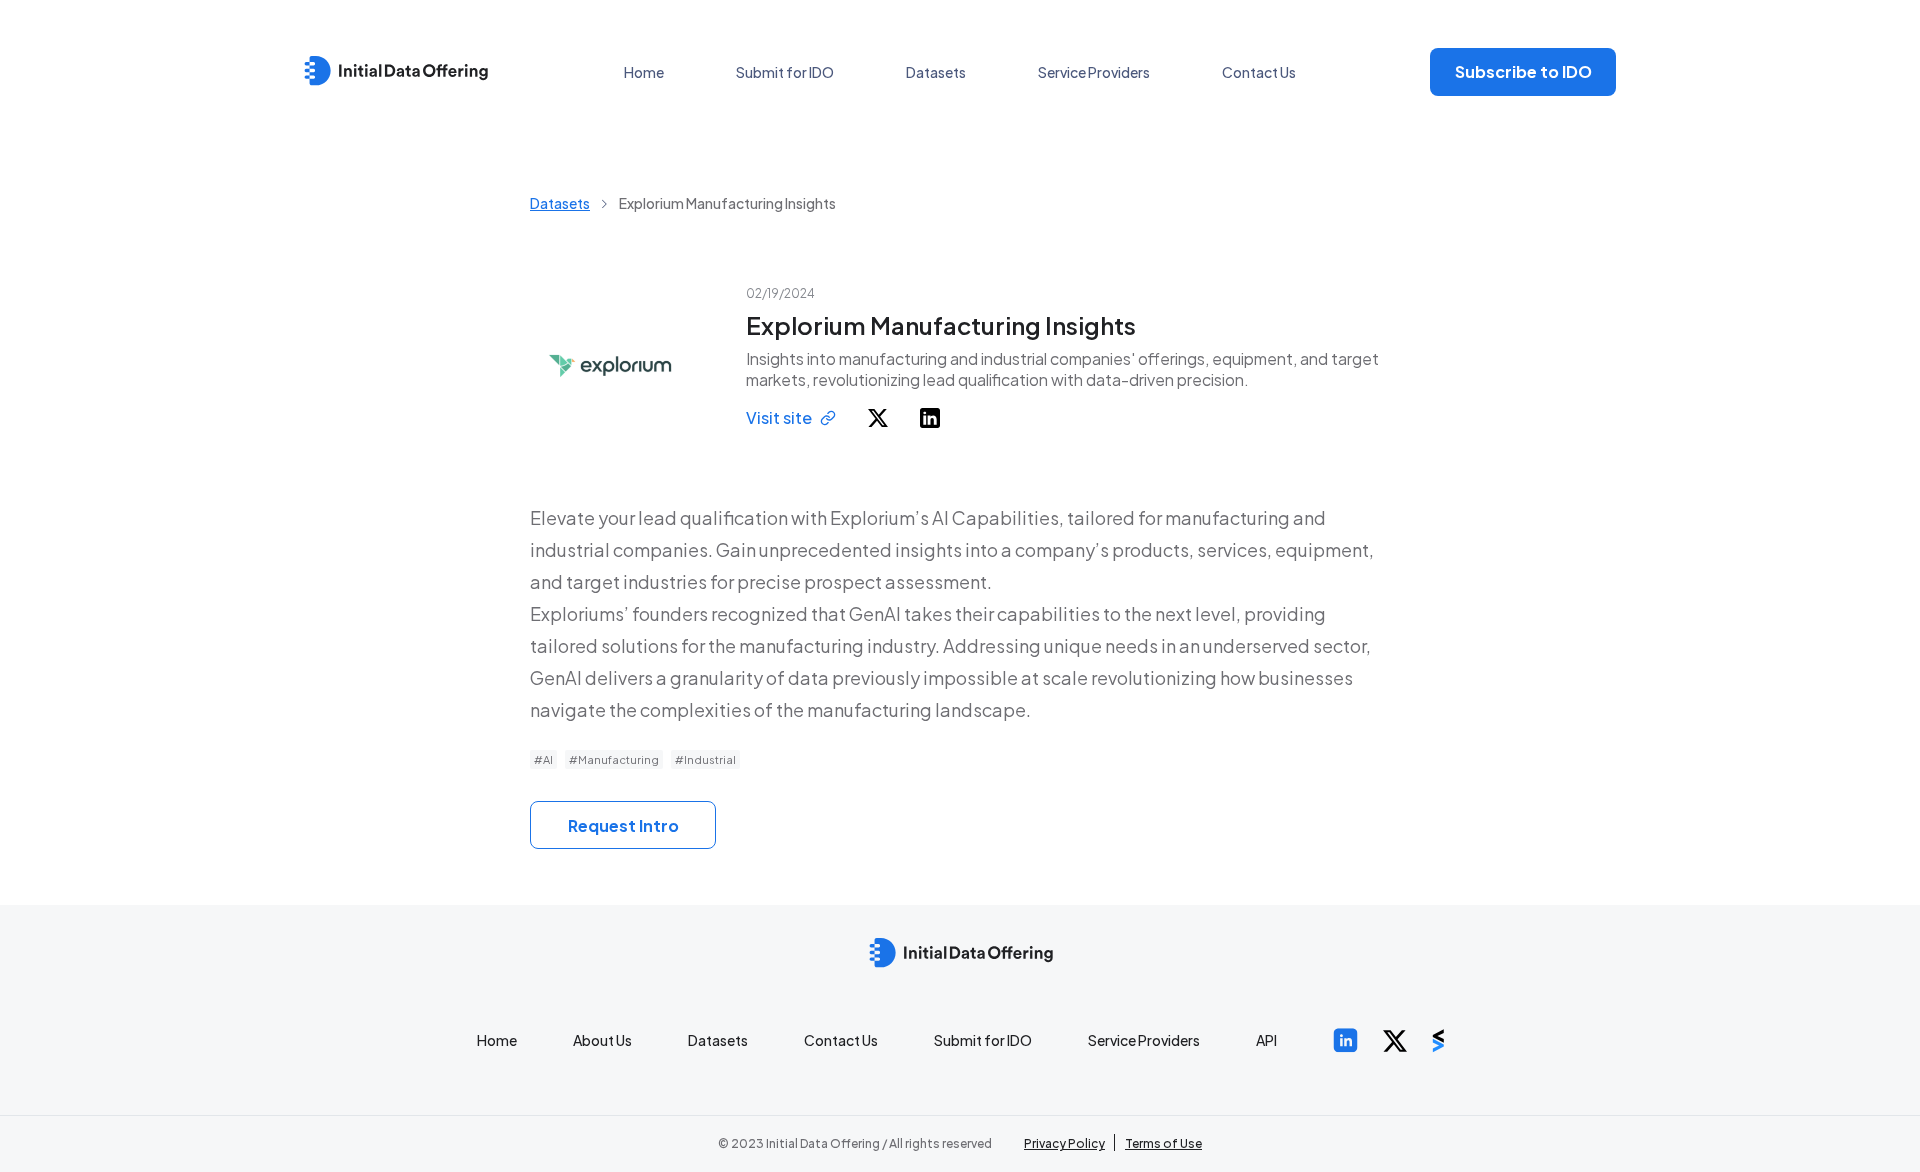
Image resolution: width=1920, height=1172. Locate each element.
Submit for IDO (785, 72)
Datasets (936, 72)
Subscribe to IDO (1523, 71)
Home (644, 72)
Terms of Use (1163, 1143)
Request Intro (623, 825)
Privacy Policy (1064, 1143)
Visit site (779, 417)
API (1266, 1040)
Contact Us (1259, 72)
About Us (602, 1040)
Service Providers (1094, 72)
